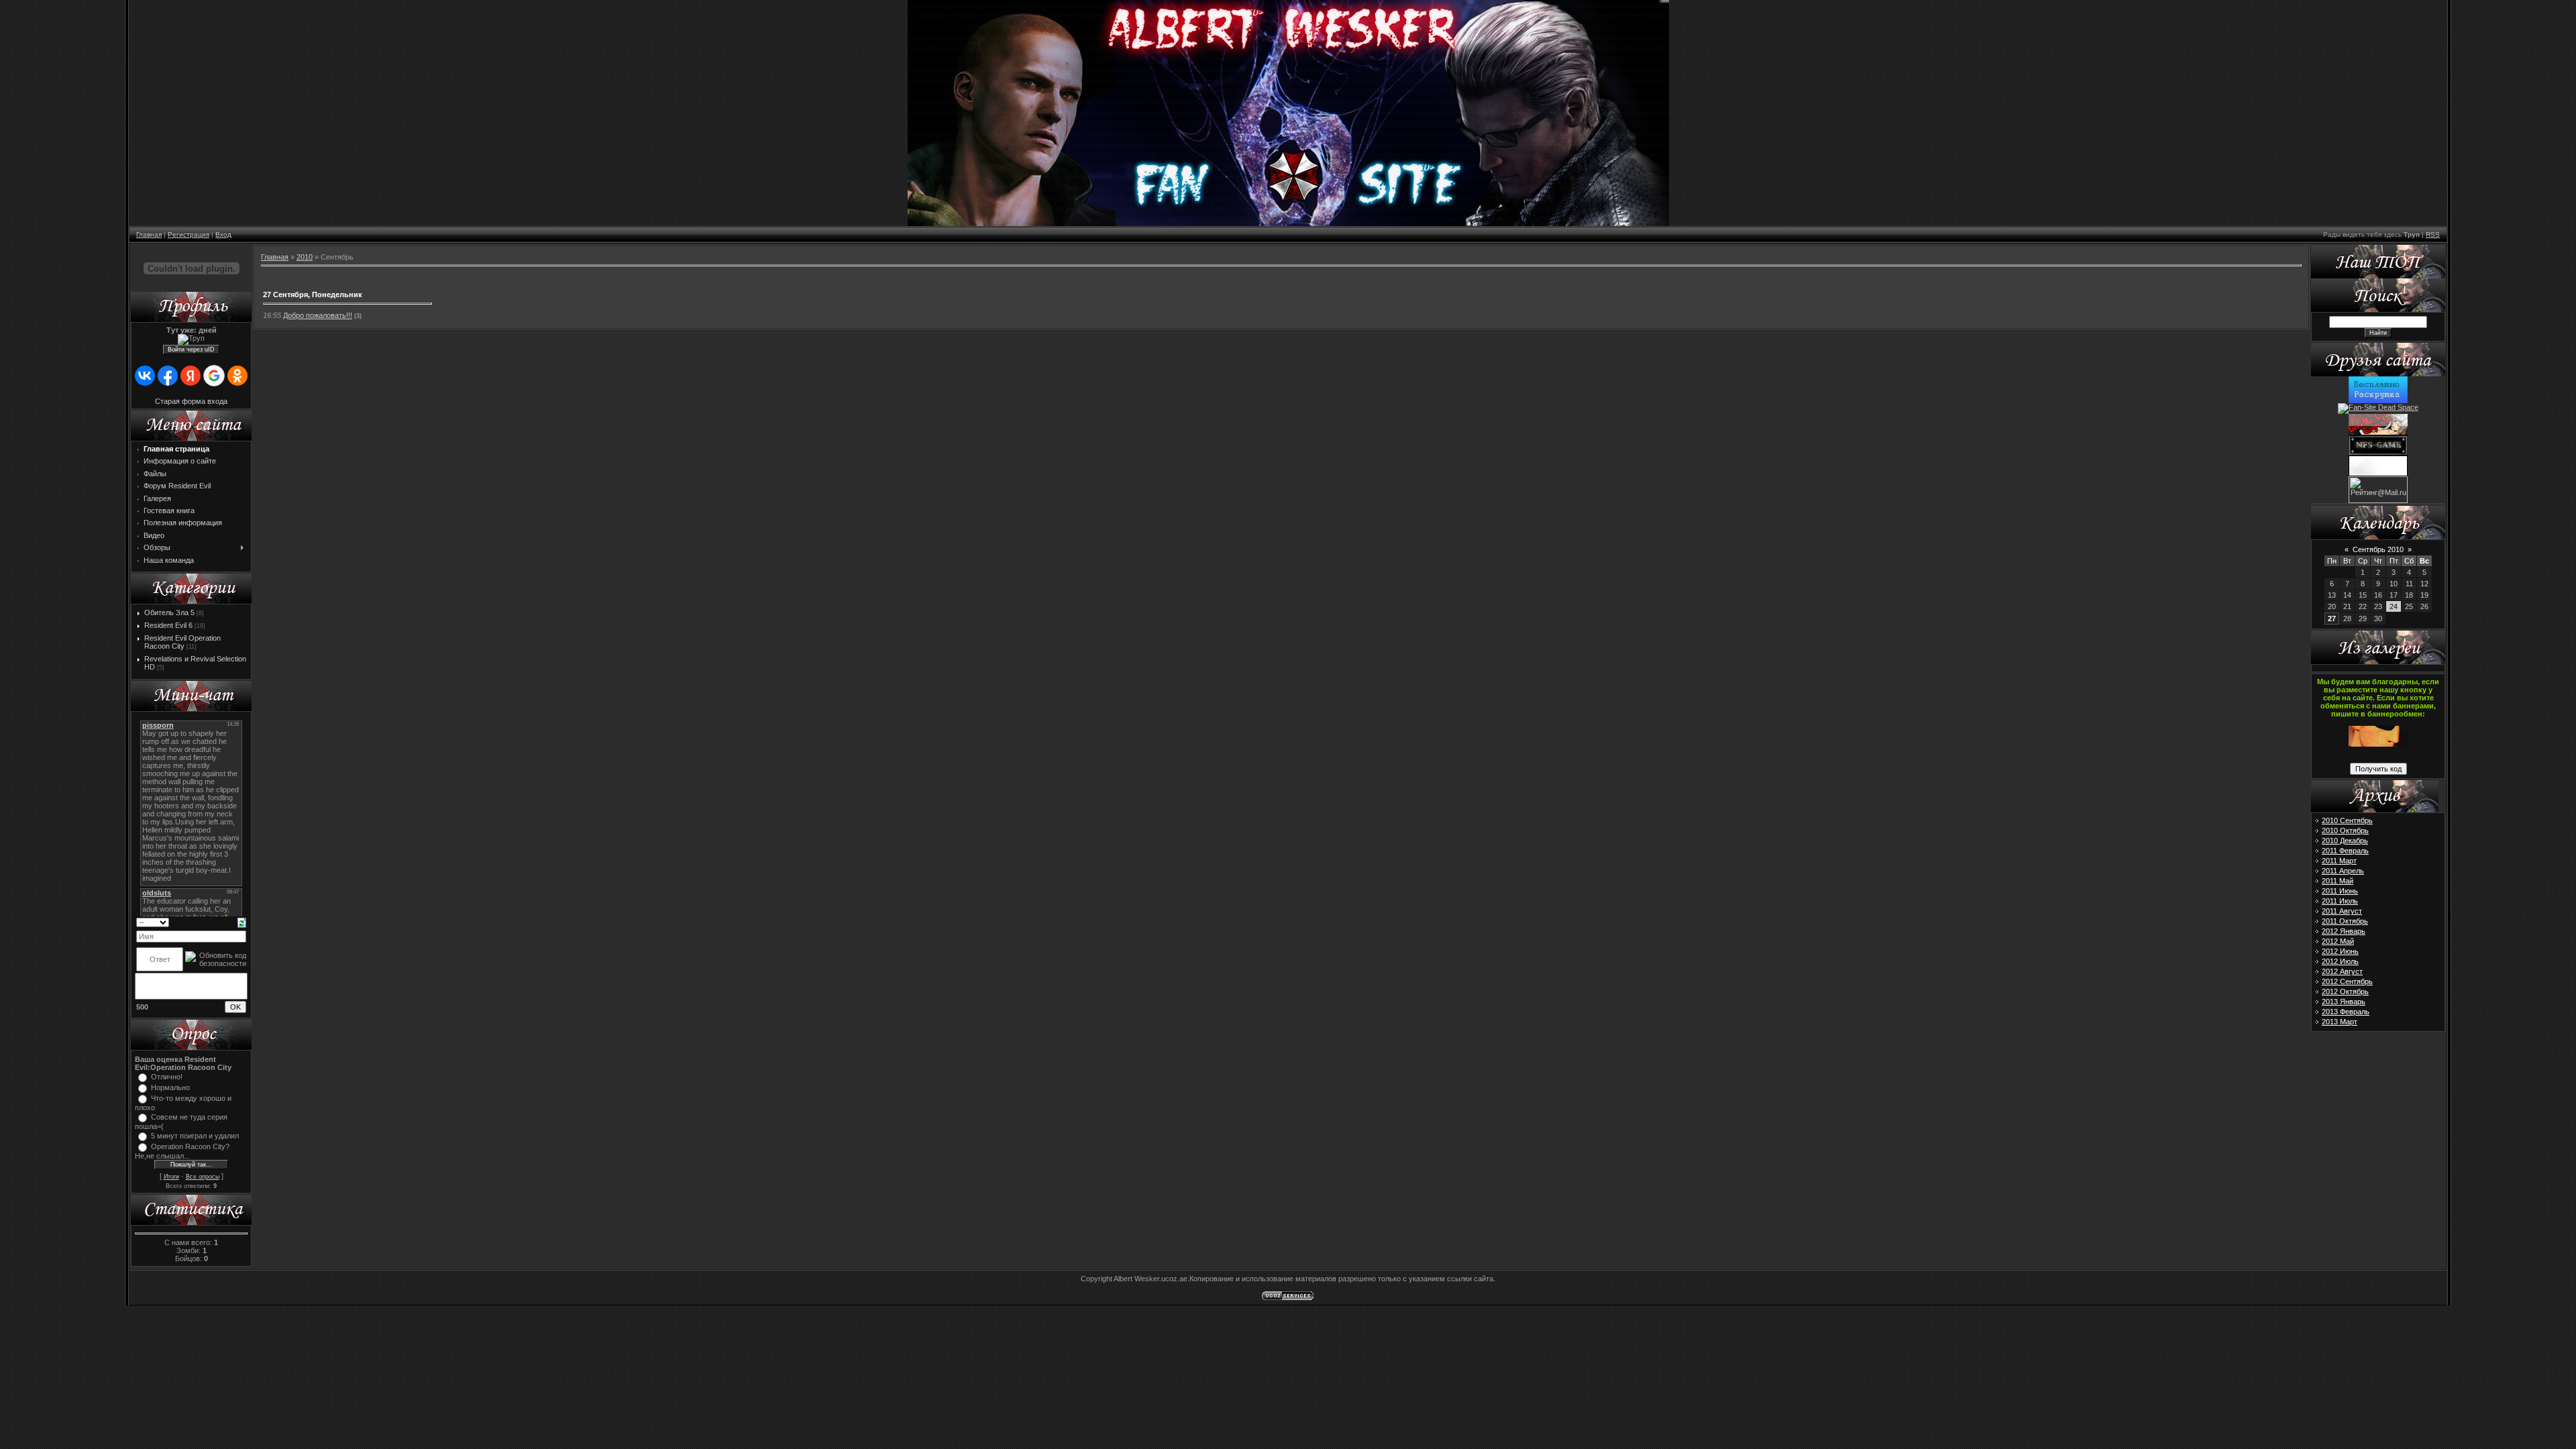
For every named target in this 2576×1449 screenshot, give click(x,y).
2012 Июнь (2340, 951)
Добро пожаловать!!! (318, 315)
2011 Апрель (2343, 871)
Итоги (171, 1177)
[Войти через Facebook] (168, 376)
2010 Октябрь (2345, 830)
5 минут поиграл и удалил (195, 1136)
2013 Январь (2344, 1002)
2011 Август (2342, 911)
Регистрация (189, 234)
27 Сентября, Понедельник (313, 294)
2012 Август (2342, 971)
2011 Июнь (2340, 891)
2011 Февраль (2345, 851)
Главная (149, 234)
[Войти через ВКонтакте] (145, 376)
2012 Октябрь (2345, 991)
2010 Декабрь (2345, 841)
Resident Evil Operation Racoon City (182, 642)
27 (2332, 619)
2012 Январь (2344, 931)
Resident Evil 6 (168, 625)
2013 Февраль (2346, 1012)
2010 (305, 257)
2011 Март (2339, 861)
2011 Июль (2340, 901)
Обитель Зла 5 (169, 612)
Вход (223, 234)
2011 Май (2338, 881)
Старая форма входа (191, 401)
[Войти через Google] (214, 376)
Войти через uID (191, 350)
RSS (2433, 234)
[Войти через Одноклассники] (237, 376)
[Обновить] (242, 922)
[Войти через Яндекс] (191, 376)
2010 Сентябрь (2347, 820)
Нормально (170, 1087)
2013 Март (2340, 1022)
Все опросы (203, 1177)
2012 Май (2338, 941)
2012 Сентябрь (2347, 981)
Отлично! (167, 1077)
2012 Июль (2340, 961)
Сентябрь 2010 (2378, 549)
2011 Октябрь (2345, 921)
